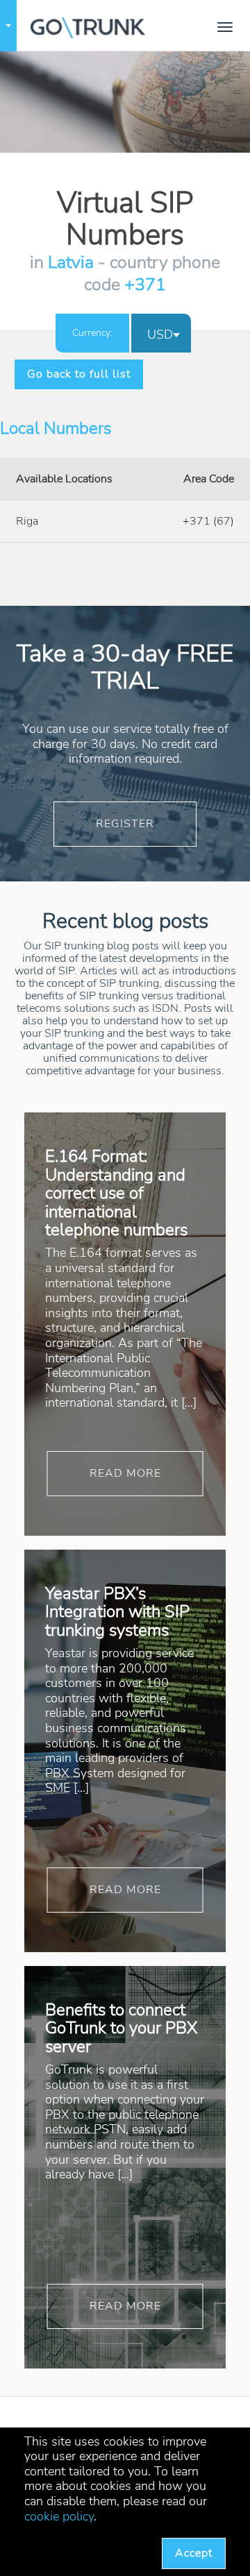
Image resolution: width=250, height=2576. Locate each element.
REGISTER (125, 824)
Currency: (92, 333)
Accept (194, 2553)
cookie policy (59, 2516)
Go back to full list (65, 374)
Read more (125, 1473)
